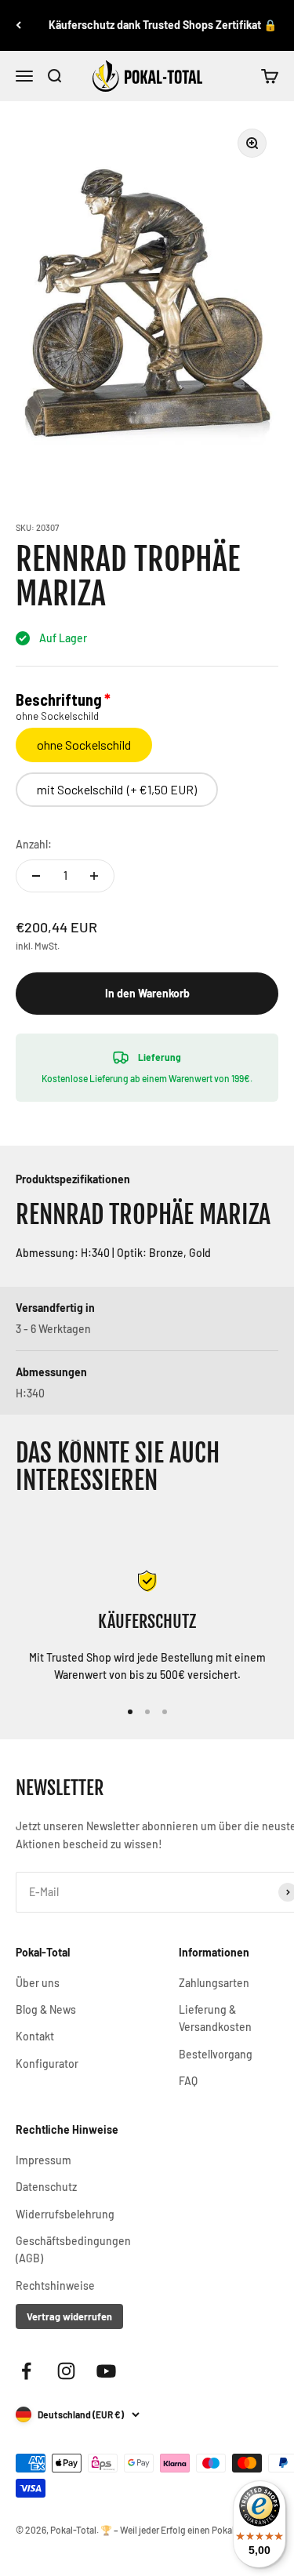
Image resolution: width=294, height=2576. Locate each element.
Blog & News (46, 2009)
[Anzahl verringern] (36, 876)
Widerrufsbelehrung (65, 2214)
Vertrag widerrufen (69, 2316)
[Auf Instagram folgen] (66, 2371)
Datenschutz (46, 2187)
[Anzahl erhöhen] (94, 876)
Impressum (44, 2160)
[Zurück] (18, 25)
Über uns (38, 1983)
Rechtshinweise (55, 2285)
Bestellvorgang (216, 2054)
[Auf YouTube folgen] (106, 2371)
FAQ (188, 2081)
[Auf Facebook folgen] (26, 2371)
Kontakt (35, 2036)
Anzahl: (34, 844)
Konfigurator (47, 2064)
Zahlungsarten (214, 1983)
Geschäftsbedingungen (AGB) (73, 2249)
